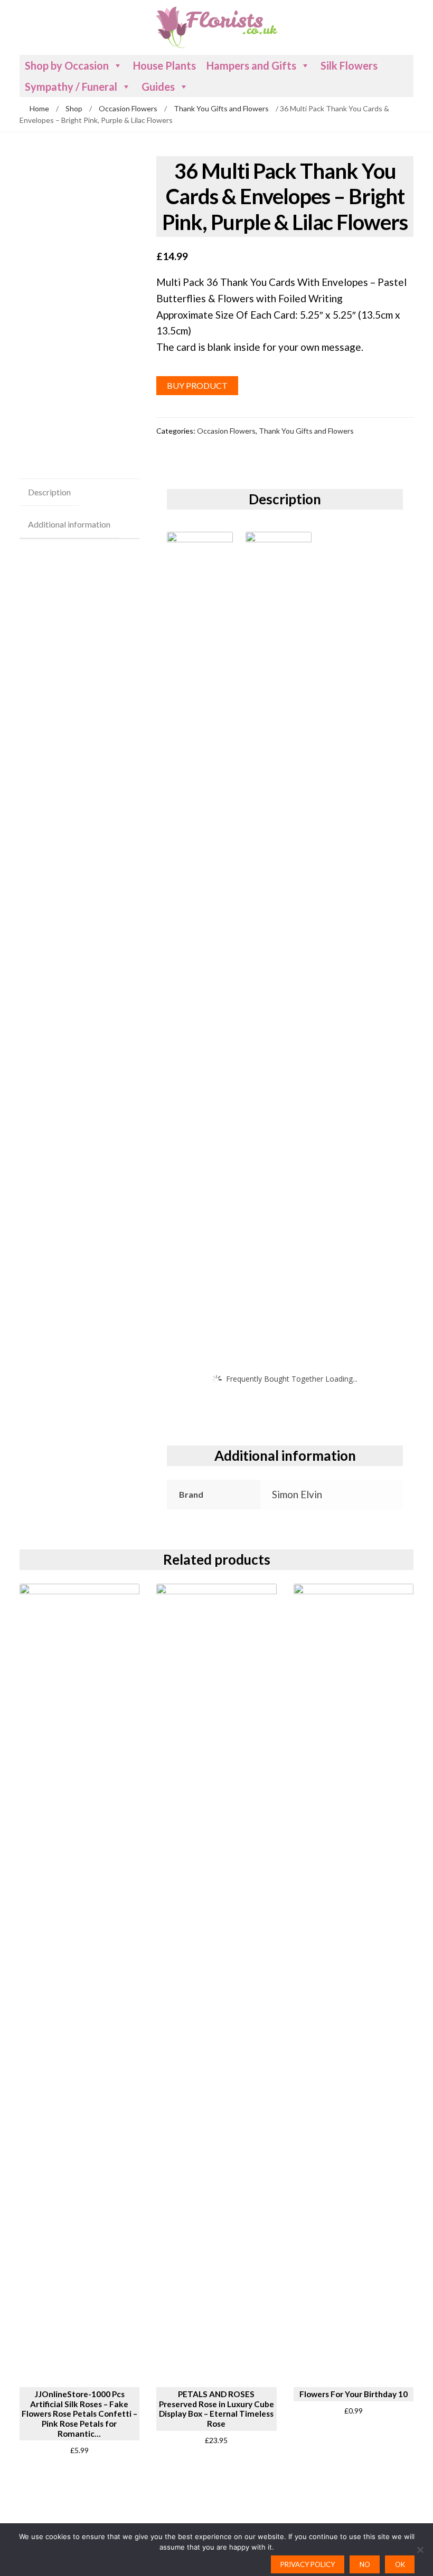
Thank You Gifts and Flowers (221, 108)
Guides (158, 87)
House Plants (164, 65)
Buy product (197, 385)
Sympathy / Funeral (71, 87)
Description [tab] (49, 492)
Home (39, 108)
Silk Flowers (349, 65)
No (365, 2564)
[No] (420, 2550)
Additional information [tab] (69, 524)
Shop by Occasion (67, 65)
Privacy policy (308, 2564)
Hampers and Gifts (251, 65)
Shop (74, 108)
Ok (400, 2564)
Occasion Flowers (128, 108)
